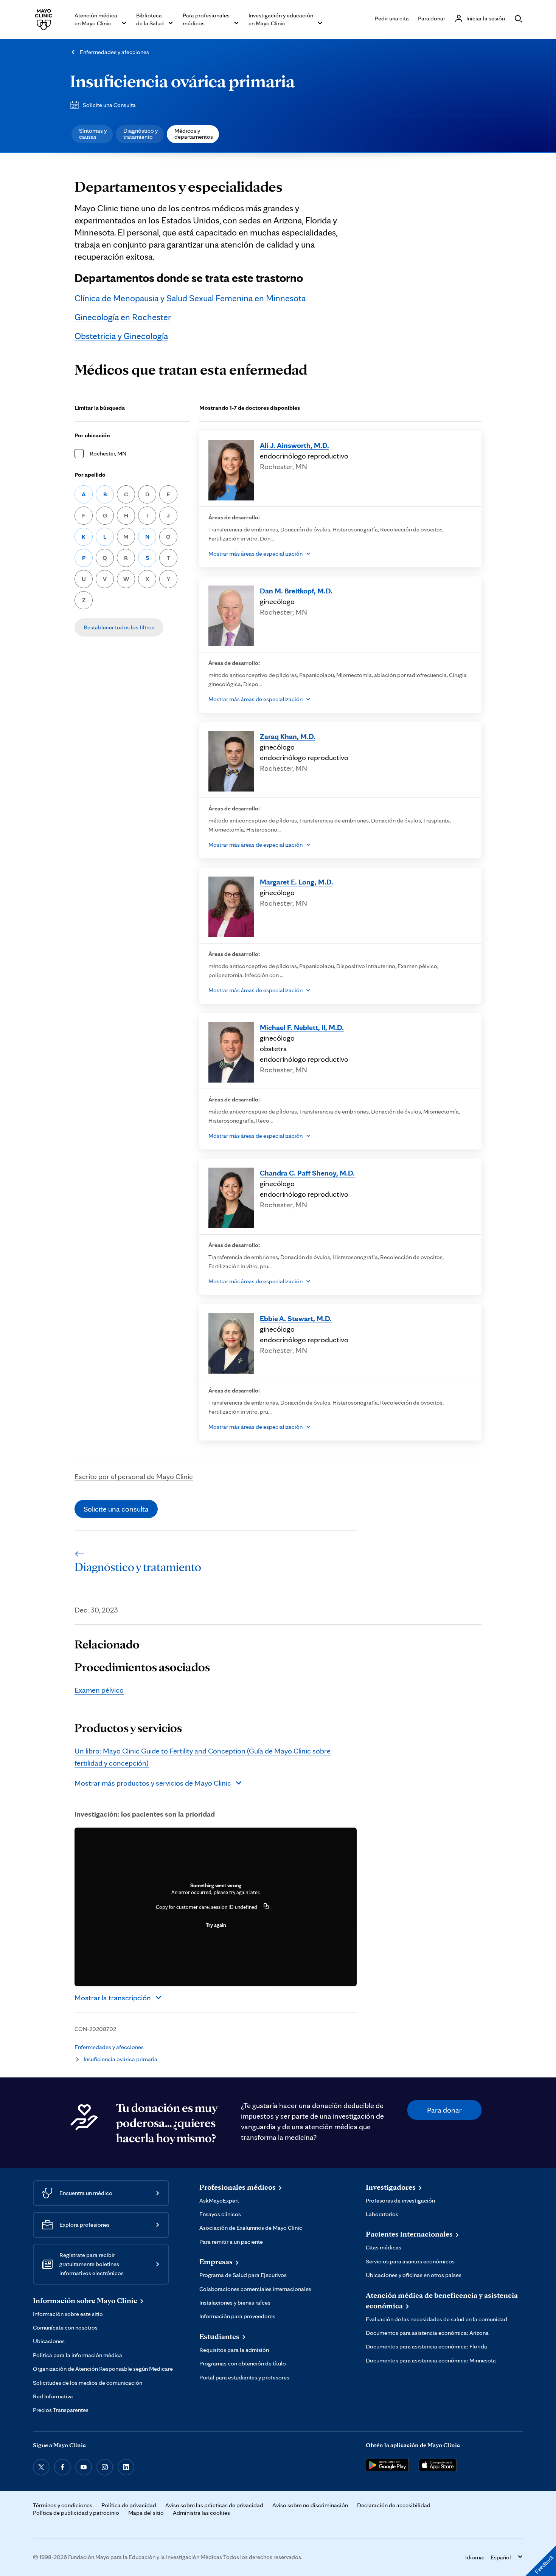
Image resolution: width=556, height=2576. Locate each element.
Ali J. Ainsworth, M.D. (294, 445)
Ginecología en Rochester (123, 317)
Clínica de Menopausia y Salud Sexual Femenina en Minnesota (190, 298)
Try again (216, 1925)
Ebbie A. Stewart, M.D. (296, 1318)
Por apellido (90, 475)
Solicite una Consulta (109, 105)
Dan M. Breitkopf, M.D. (296, 591)
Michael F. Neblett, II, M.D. (302, 1027)
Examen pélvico (99, 1690)
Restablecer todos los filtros (119, 627)
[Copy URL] (266, 1907)
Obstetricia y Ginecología (121, 336)
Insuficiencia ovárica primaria (182, 81)
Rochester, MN (108, 453)
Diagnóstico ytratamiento (141, 134)
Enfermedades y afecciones (114, 52)
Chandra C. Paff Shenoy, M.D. (307, 1173)
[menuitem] (92, 134)
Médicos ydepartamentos (194, 134)
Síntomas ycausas (93, 134)
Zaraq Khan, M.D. (288, 736)
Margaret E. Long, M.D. (297, 882)
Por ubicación (92, 435)
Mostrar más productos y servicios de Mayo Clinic (153, 1783)
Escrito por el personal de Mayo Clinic (134, 1476)
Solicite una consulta (116, 1509)
